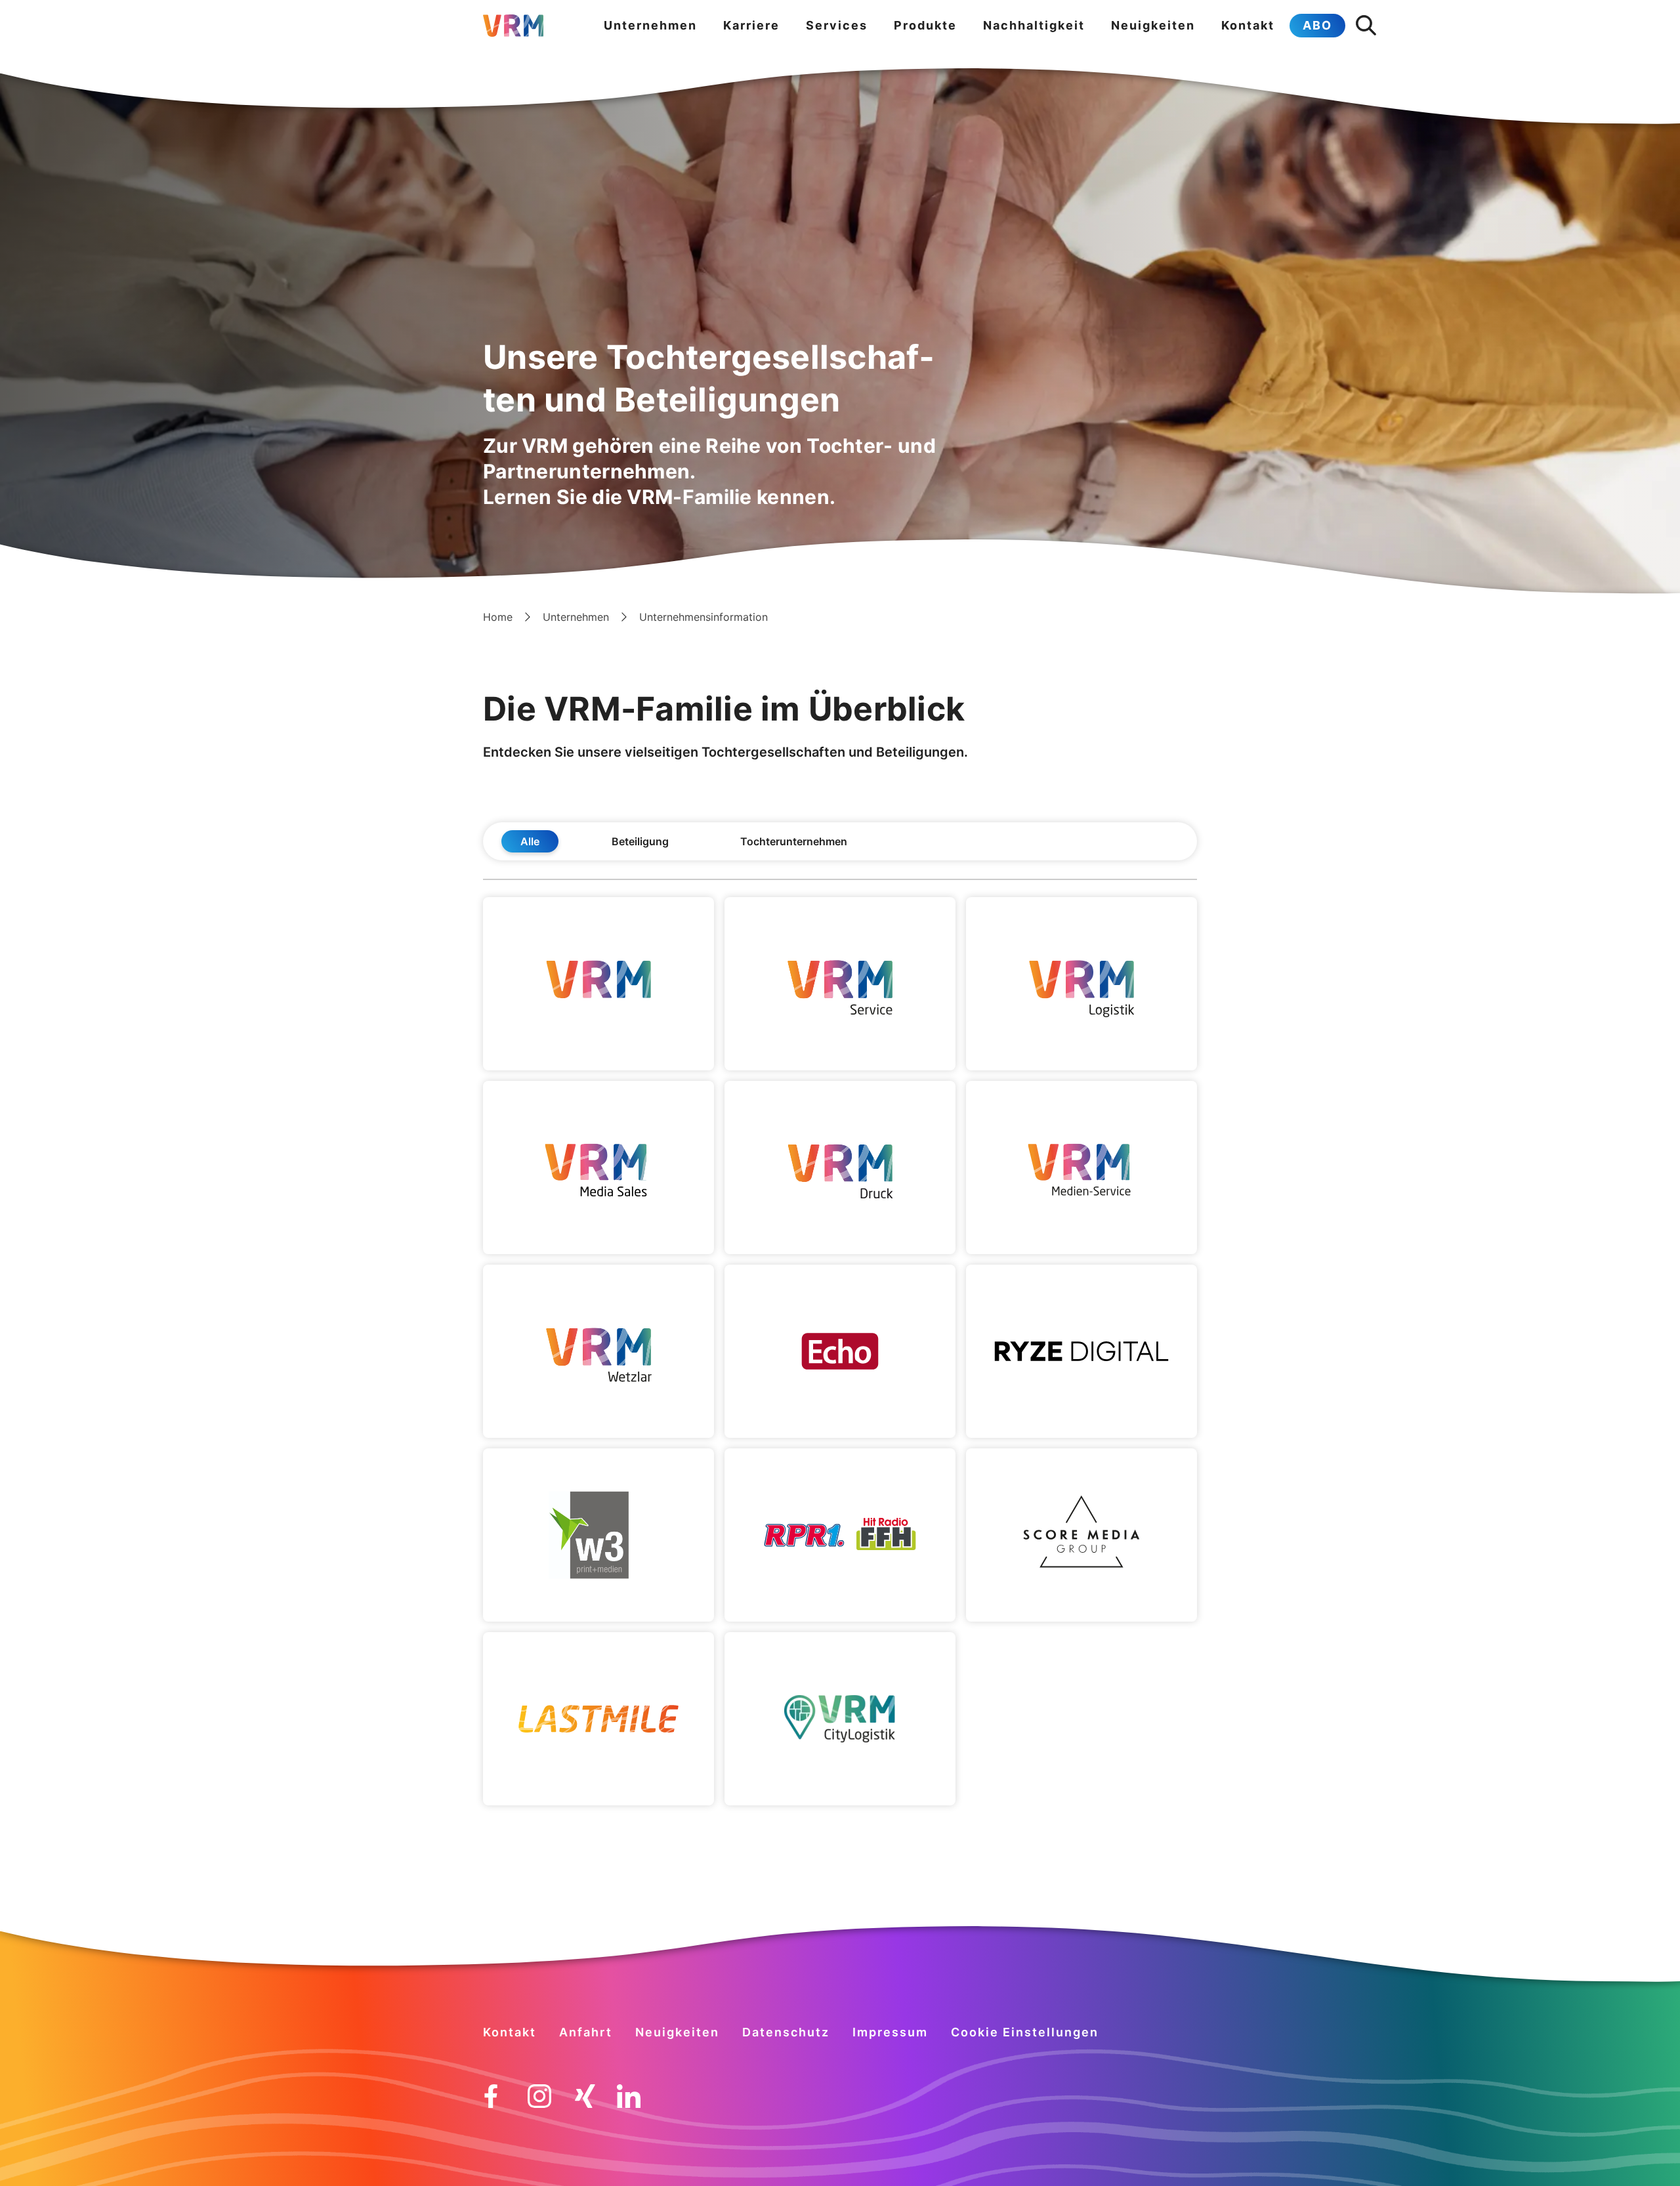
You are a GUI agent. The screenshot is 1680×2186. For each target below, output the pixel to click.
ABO (1317, 25)
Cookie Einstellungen (1025, 2032)
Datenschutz (786, 2032)
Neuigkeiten (1153, 25)
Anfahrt (586, 2032)
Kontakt (1248, 25)
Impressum (890, 2032)
